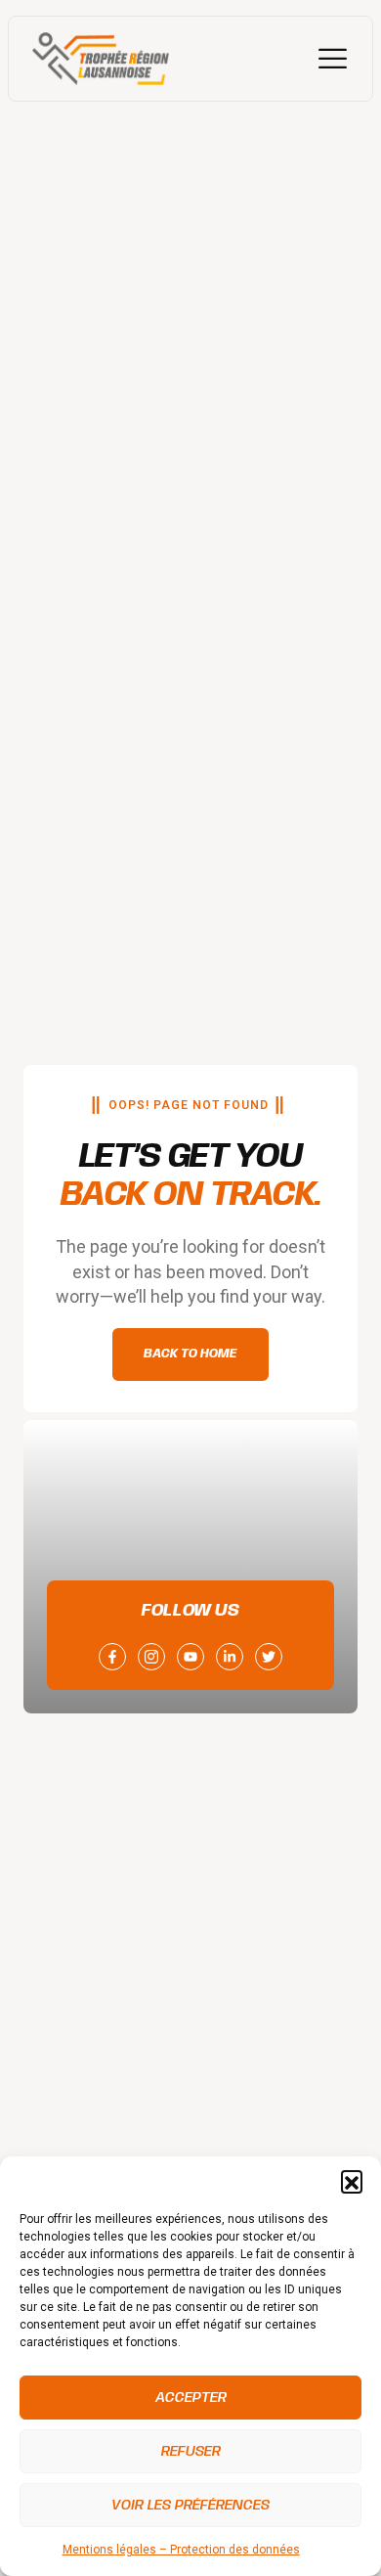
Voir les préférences (190, 2506)
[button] (352, 2181)
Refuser (191, 2452)
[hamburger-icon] (333, 59)
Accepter (191, 2398)
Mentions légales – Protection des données (181, 2550)
